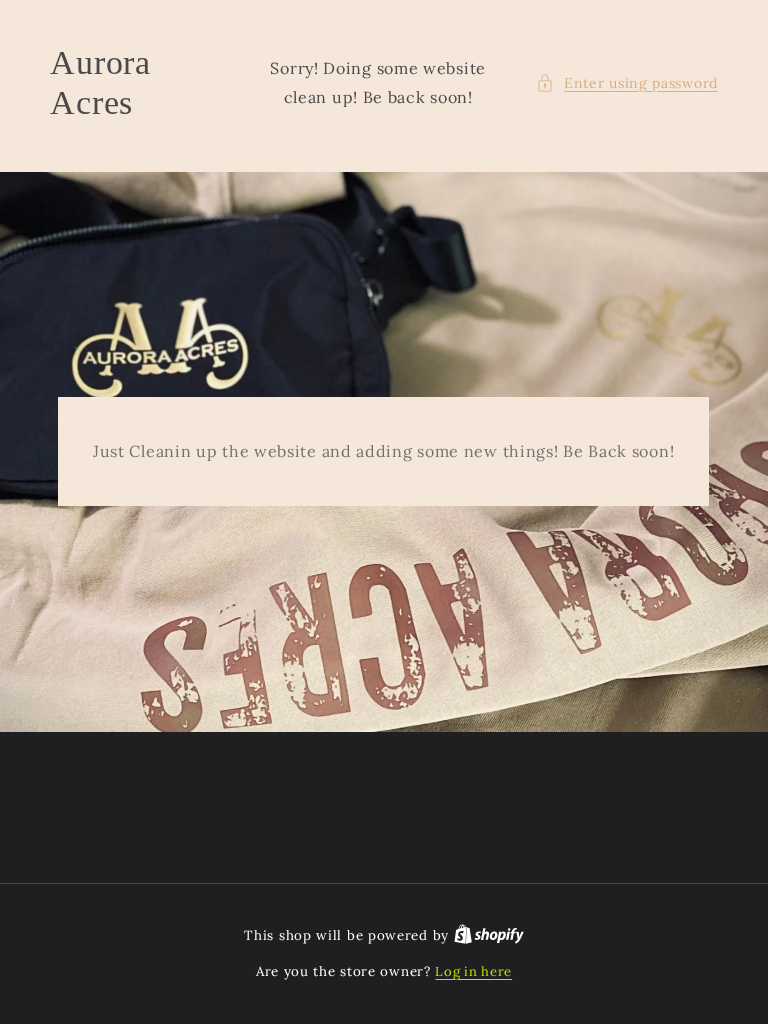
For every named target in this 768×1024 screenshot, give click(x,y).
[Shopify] (489, 935)
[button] (627, 83)
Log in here (473, 971)
